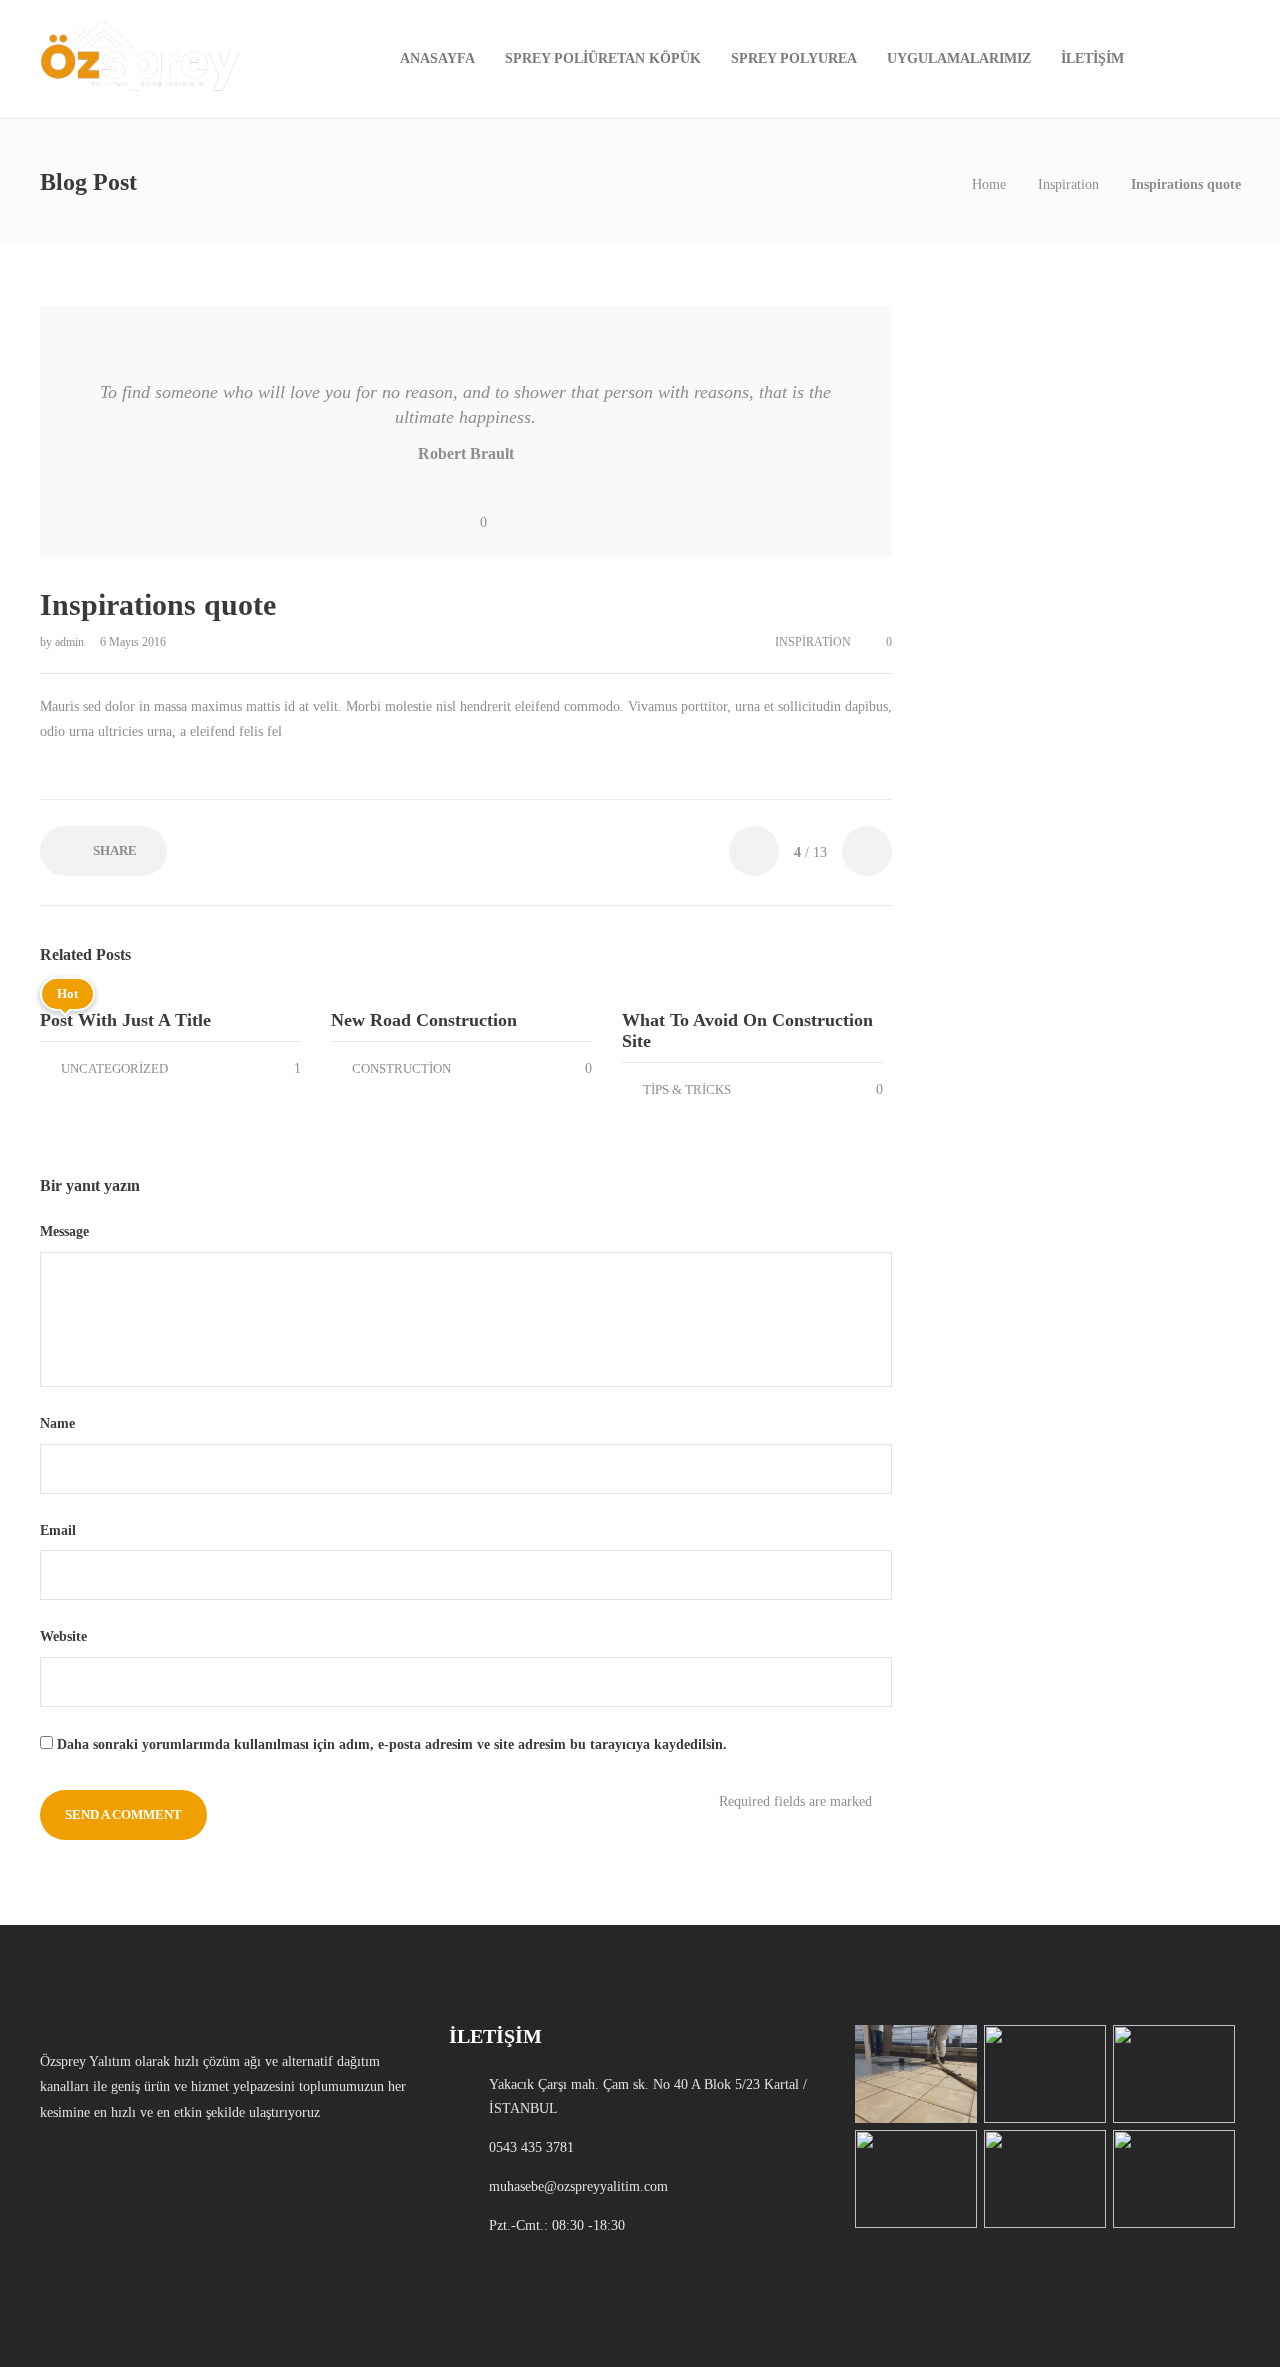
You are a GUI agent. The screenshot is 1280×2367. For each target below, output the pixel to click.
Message (66, 1231)
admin (71, 642)
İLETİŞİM (1092, 58)
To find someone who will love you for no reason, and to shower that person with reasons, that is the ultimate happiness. (465, 404)
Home (989, 184)
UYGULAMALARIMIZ (959, 58)
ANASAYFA (437, 58)
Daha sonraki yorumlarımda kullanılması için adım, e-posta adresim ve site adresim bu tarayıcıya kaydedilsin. (392, 1744)
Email (60, 1530)
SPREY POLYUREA (794, 58)
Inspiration (1068, 184)
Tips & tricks (687, 1089)
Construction (401, 1068)
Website (63, 1636)
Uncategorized (114, 1068)
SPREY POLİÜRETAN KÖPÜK (603, 58)
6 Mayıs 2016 (133, 642)
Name (59, 1423)
